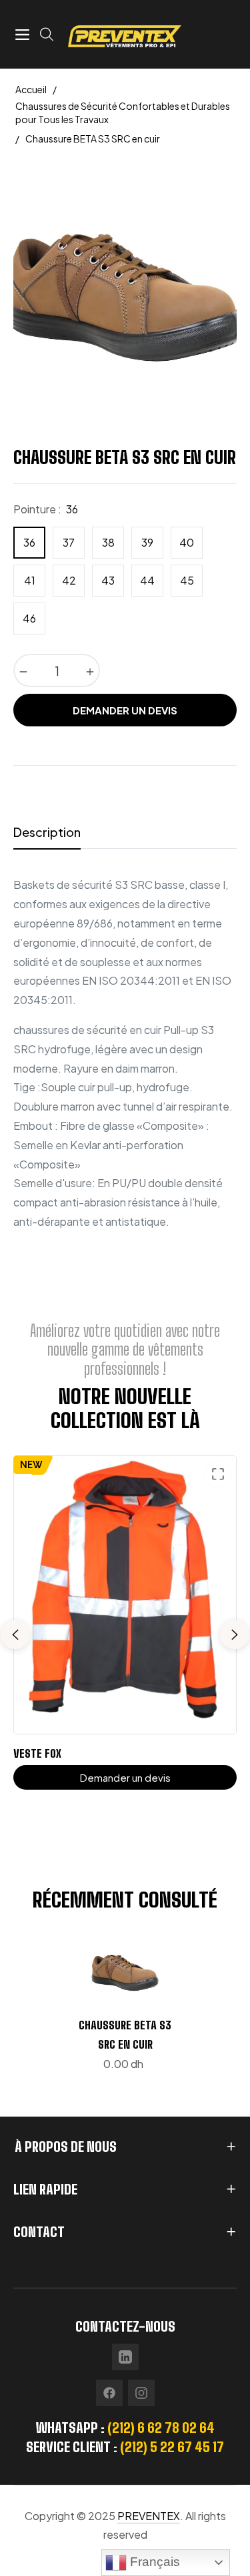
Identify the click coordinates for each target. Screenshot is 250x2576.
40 (187, 542)
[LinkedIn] (125, 2357)
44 (147, 580)
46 (29, 618)
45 (187, 580)
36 (29, 542)
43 (108, 580)
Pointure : (46, 509)
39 (147, 542)
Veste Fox (37, 1753)
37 (69, 542)
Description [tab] (47, 832)
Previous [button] (15, 1635)
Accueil (31, 89)
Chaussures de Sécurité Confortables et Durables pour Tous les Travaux (123, 113)
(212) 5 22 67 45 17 (172, 2447)
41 (30, 580)
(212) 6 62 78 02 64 (161, 2428)
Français (153, 2562)
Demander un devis (125, 710)
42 (69, 580)
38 (108, 542)
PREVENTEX (149, 2516)
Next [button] (235, 1635)
